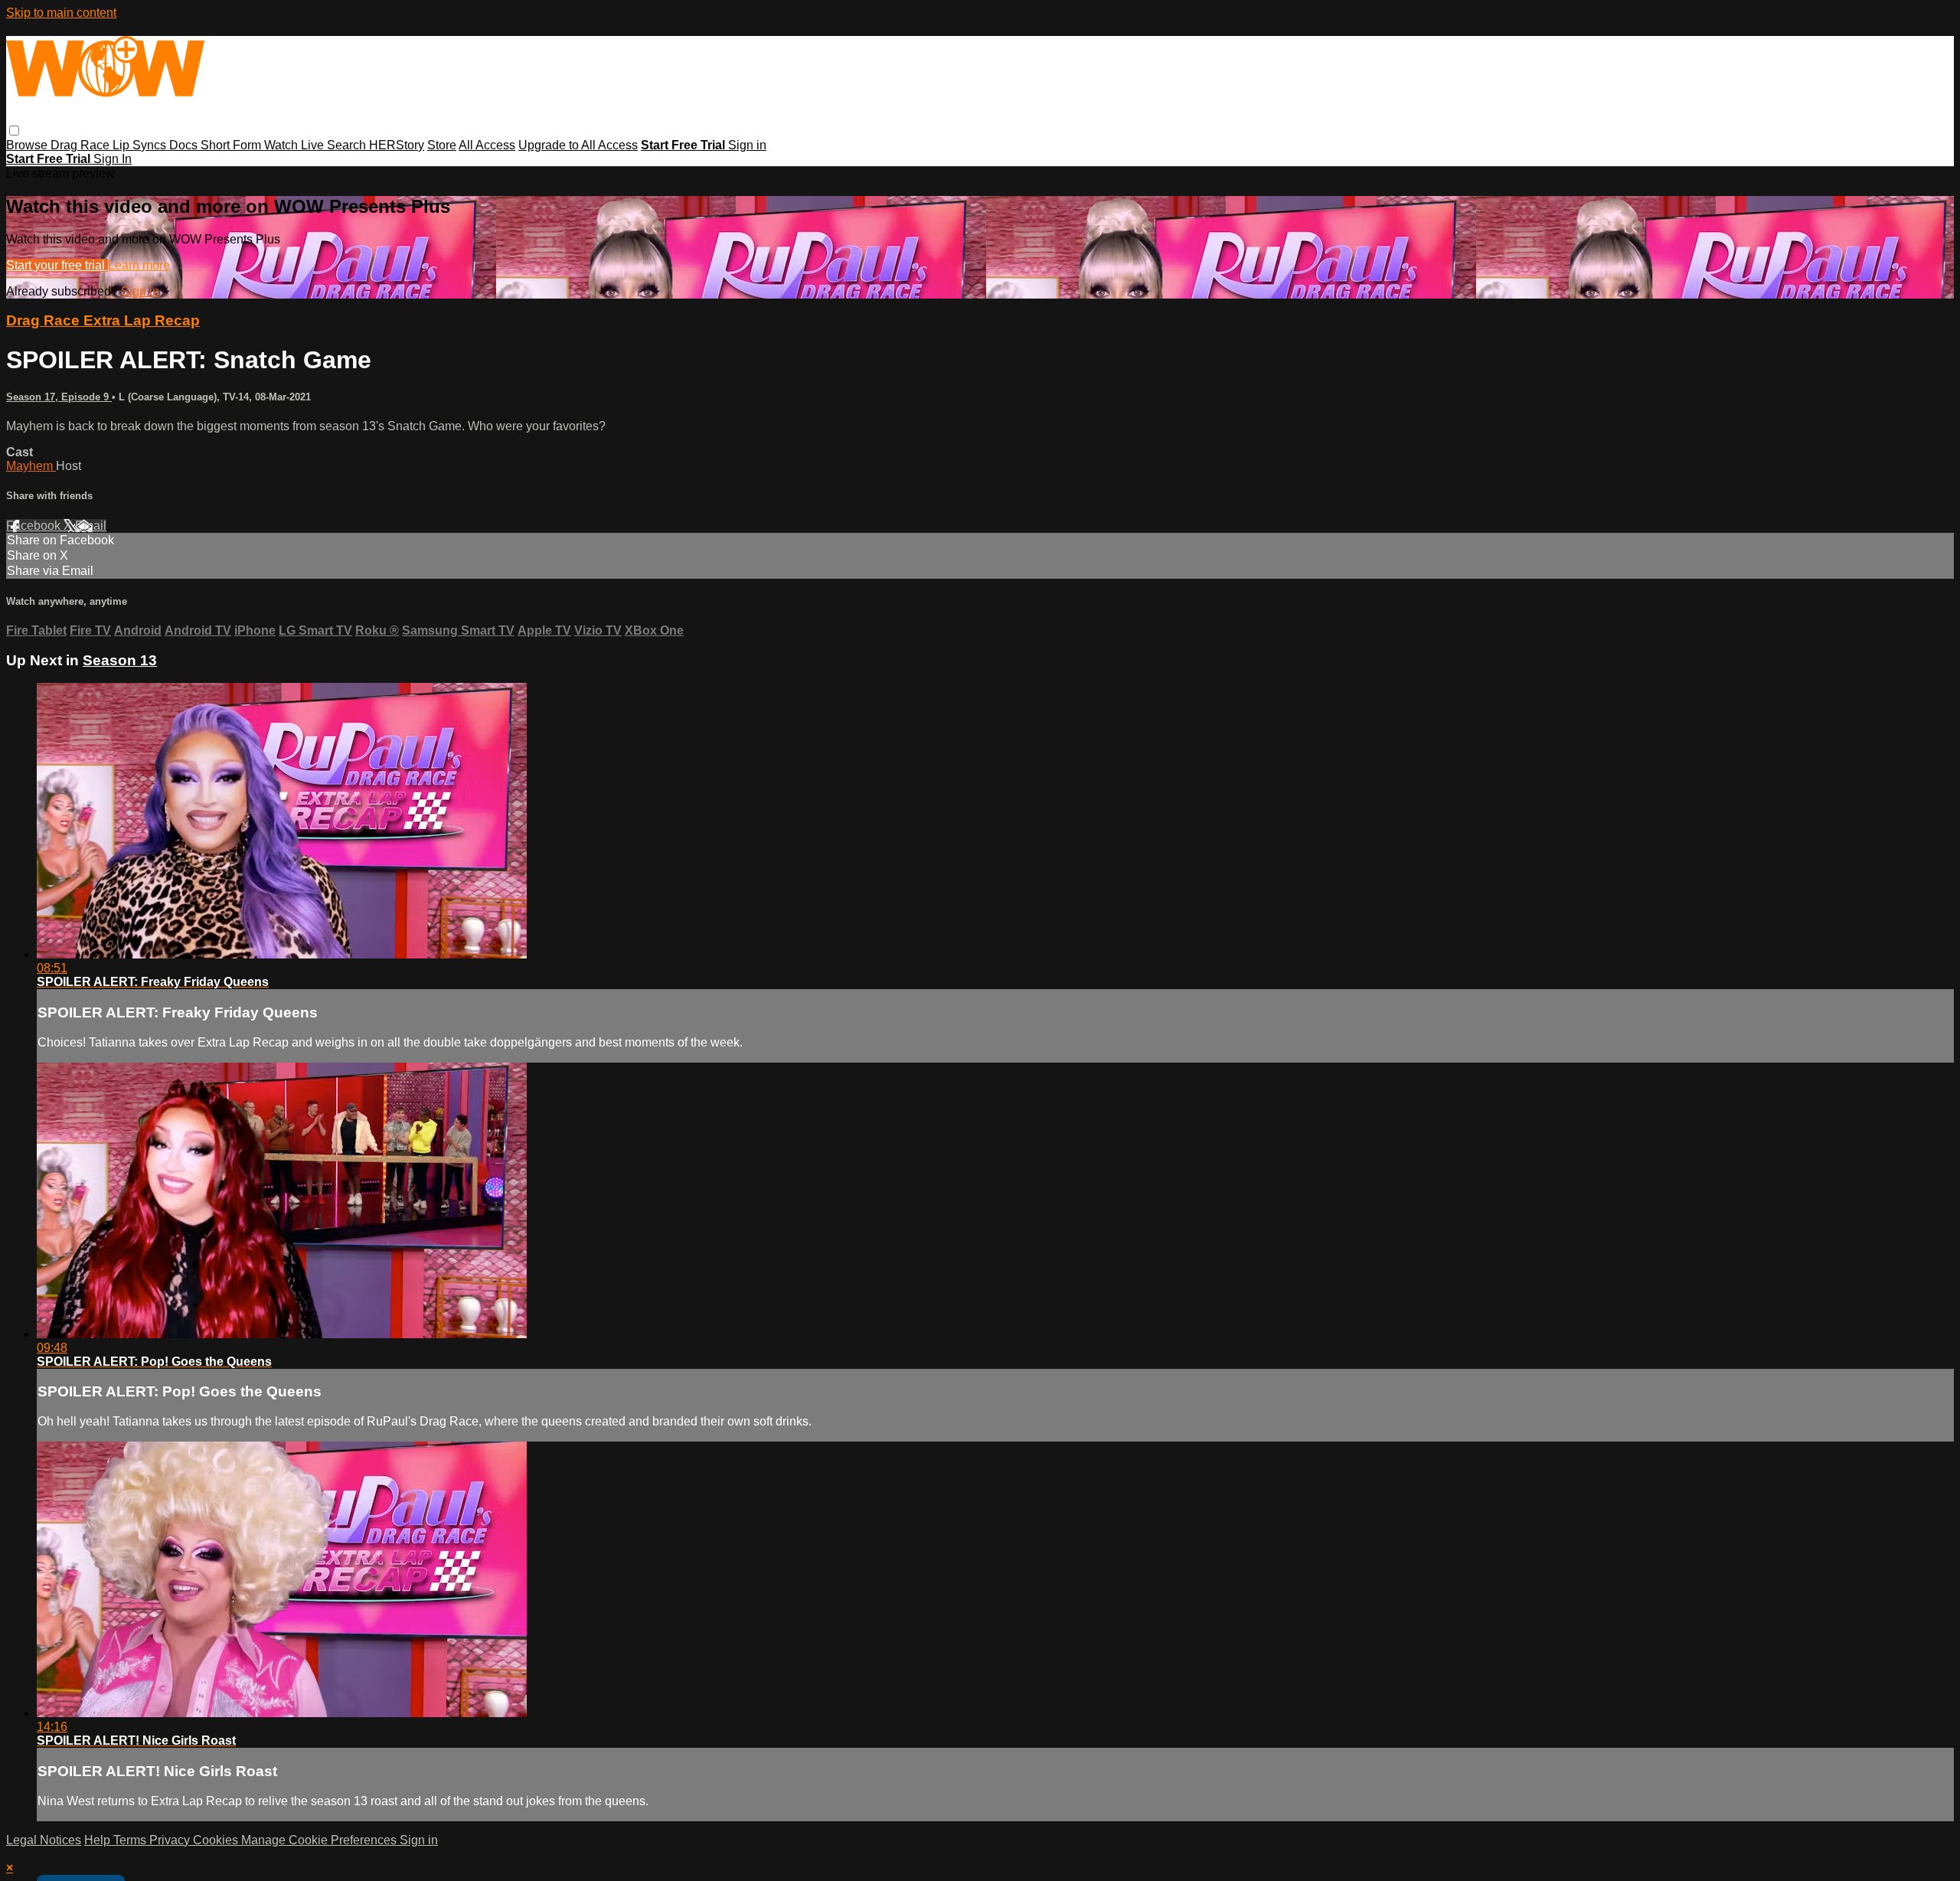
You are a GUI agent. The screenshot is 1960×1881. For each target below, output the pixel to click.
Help (99, 1840)
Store (442, 145)
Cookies (217, 1840)
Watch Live (296, 145)
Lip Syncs (141, 145)
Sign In (113, 159)
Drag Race (82, 145)
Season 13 (120, 660)
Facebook (35, 526)
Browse (28, 145)
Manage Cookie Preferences (320, 1840)
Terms (131, 1840)
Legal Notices (44, 1840)
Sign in (747, 145)
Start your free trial (57, 265)
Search (348, 145)
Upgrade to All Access (578, 145)
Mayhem (31, 466)
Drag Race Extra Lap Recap (103, 320)
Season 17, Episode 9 (59, 397)
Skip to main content (61, 13)
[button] (14, 131)
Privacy (171, 1840)
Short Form (232, 145)
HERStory (397, 145)
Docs (185, 145)
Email (91, 526)
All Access (487, 145)
